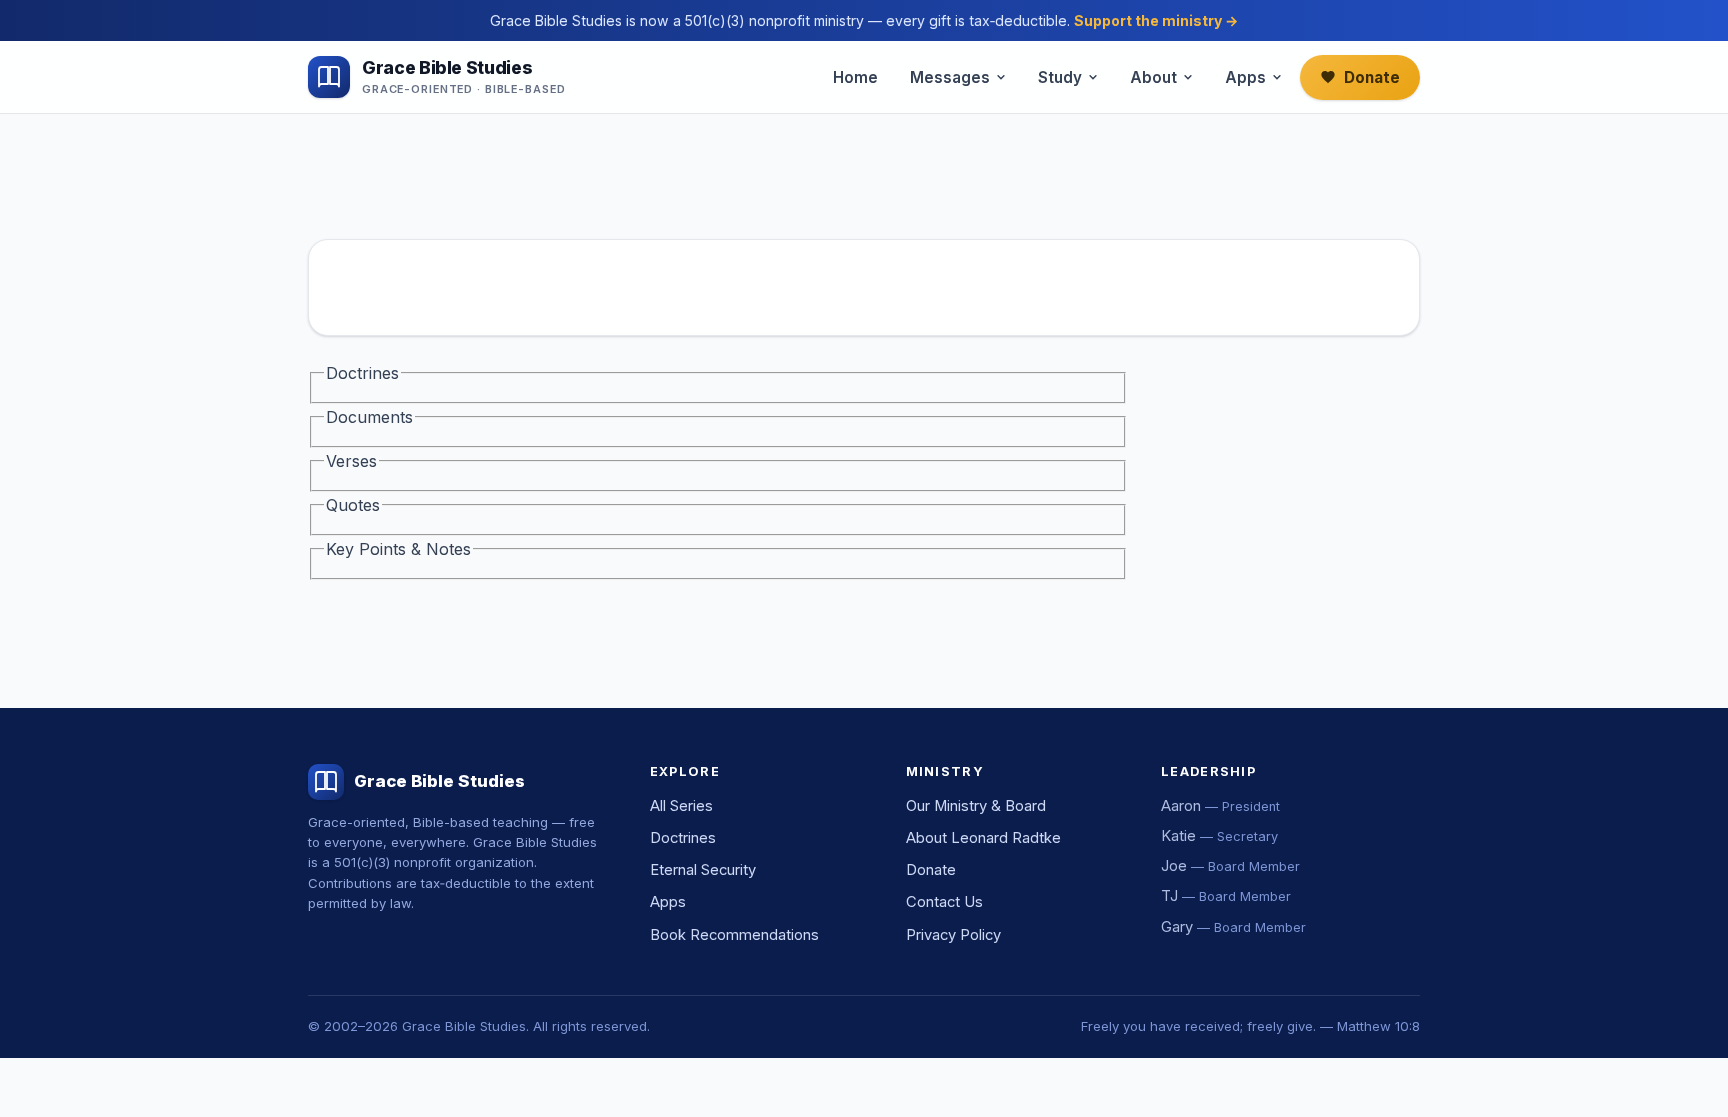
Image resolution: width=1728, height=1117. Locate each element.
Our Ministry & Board (976, 806)
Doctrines (683, 838)
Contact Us (944, 902)
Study (1060, 77)
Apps (1245, 77)
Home (855, 77)
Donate (1372, 77)
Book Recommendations (734, 935)
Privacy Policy (953, 935)
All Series (681, 806)
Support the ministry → (1156, 20)
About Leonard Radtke (983, 838)
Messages (950, 77)
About (1153, 77)
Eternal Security (703, 870)
